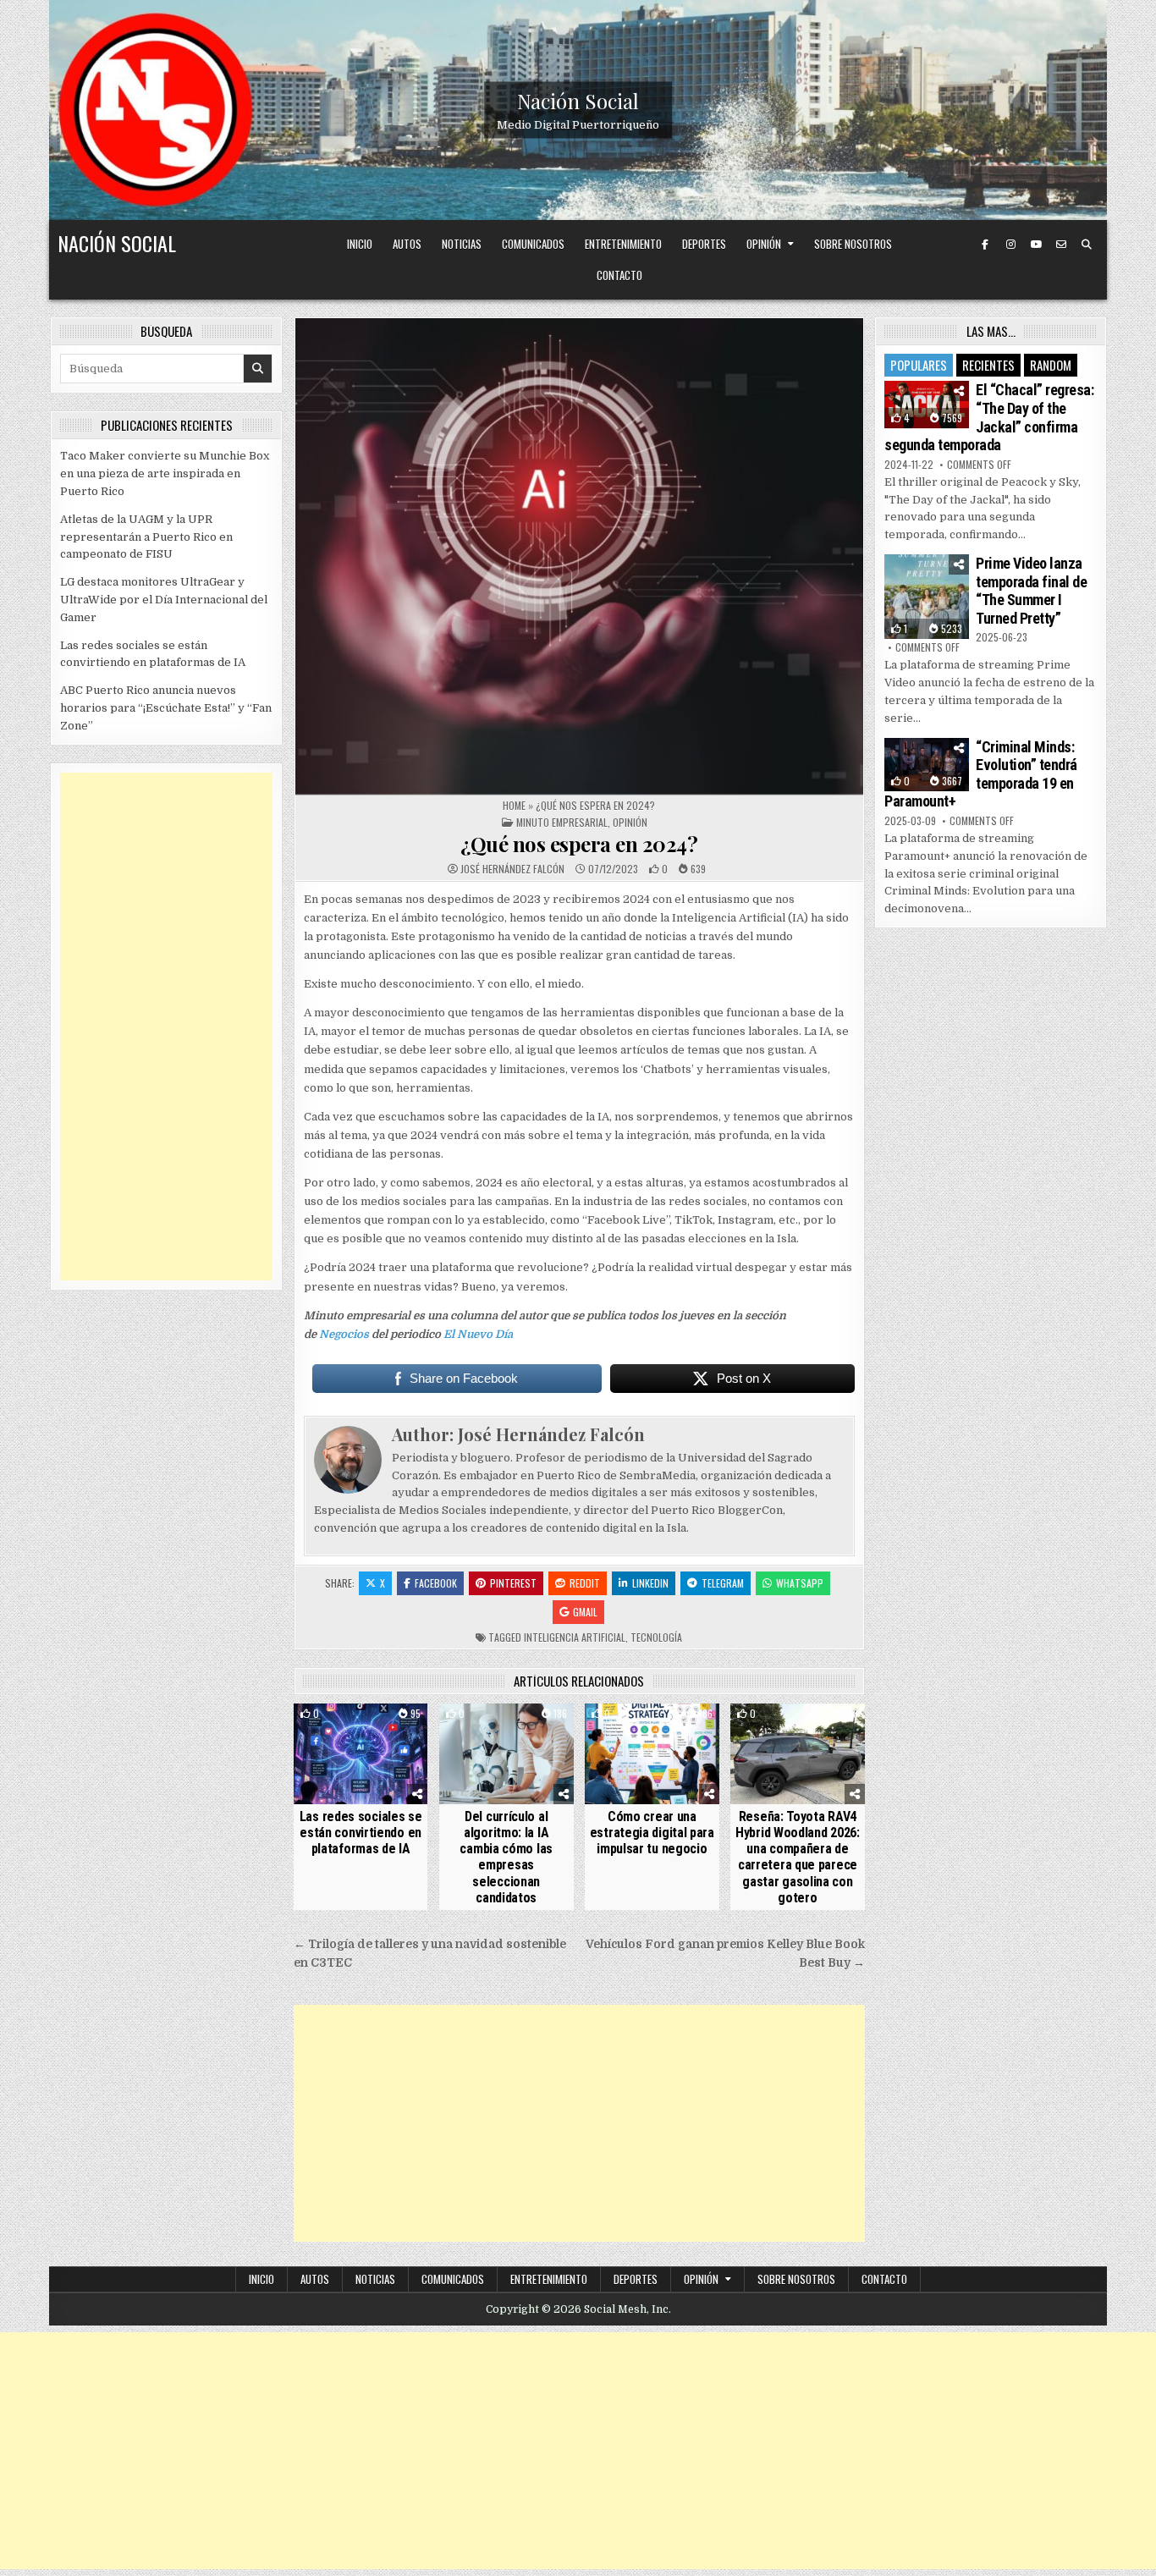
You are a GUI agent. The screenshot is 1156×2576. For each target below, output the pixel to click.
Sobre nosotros (853, 244)
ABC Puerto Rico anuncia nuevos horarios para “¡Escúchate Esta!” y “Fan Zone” (166, 708)
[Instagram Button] (1010, 245)
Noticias (462, 244)
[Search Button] (1087, 245)
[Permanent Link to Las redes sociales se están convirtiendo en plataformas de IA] (361, 1754)
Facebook (436, 1583)
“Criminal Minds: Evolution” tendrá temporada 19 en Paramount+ (981, 774)
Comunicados (533, 244)
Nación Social (578, 101)
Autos (407, 244)
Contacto (619, 275)
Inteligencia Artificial (575, 1637)
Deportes (704, 244)
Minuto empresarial (562, 822)
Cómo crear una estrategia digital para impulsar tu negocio (652, 1833)
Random (1051, 365)
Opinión (764, 244)
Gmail (585, 1612)
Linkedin (650, 1583)
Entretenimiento (623, 244)
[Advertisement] (579, 2123)
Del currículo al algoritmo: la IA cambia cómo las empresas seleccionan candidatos (506, 1857)
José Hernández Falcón (512, 869)
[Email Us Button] (1061, 245)
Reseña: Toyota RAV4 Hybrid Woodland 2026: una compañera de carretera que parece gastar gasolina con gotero (798, 1857)
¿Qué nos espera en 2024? (579, 844)
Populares (919, 365)
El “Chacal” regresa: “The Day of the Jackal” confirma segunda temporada (989, 417)
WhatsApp (800, 1583)
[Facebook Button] (985, 245)
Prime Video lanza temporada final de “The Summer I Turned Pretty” (1031, 591)
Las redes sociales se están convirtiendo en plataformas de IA (361, 1833)
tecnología (656, 1637)
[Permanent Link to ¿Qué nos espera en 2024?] (579, 556)
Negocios (344, 1334)
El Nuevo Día (478, 1334)
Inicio (360, 244)
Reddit (585, 1583)
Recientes (988, 365)
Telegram (723, 1583)
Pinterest (513, 1583)
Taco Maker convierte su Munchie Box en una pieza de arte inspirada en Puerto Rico (165, 473)
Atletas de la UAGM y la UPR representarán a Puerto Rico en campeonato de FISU (146, 537)
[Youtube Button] (1036, 245)
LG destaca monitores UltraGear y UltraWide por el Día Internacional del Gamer (164, 600)
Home (514, 805)
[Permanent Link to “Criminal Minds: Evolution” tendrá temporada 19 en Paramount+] (927, 765)
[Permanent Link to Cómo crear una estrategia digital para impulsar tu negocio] (652, 1754)
